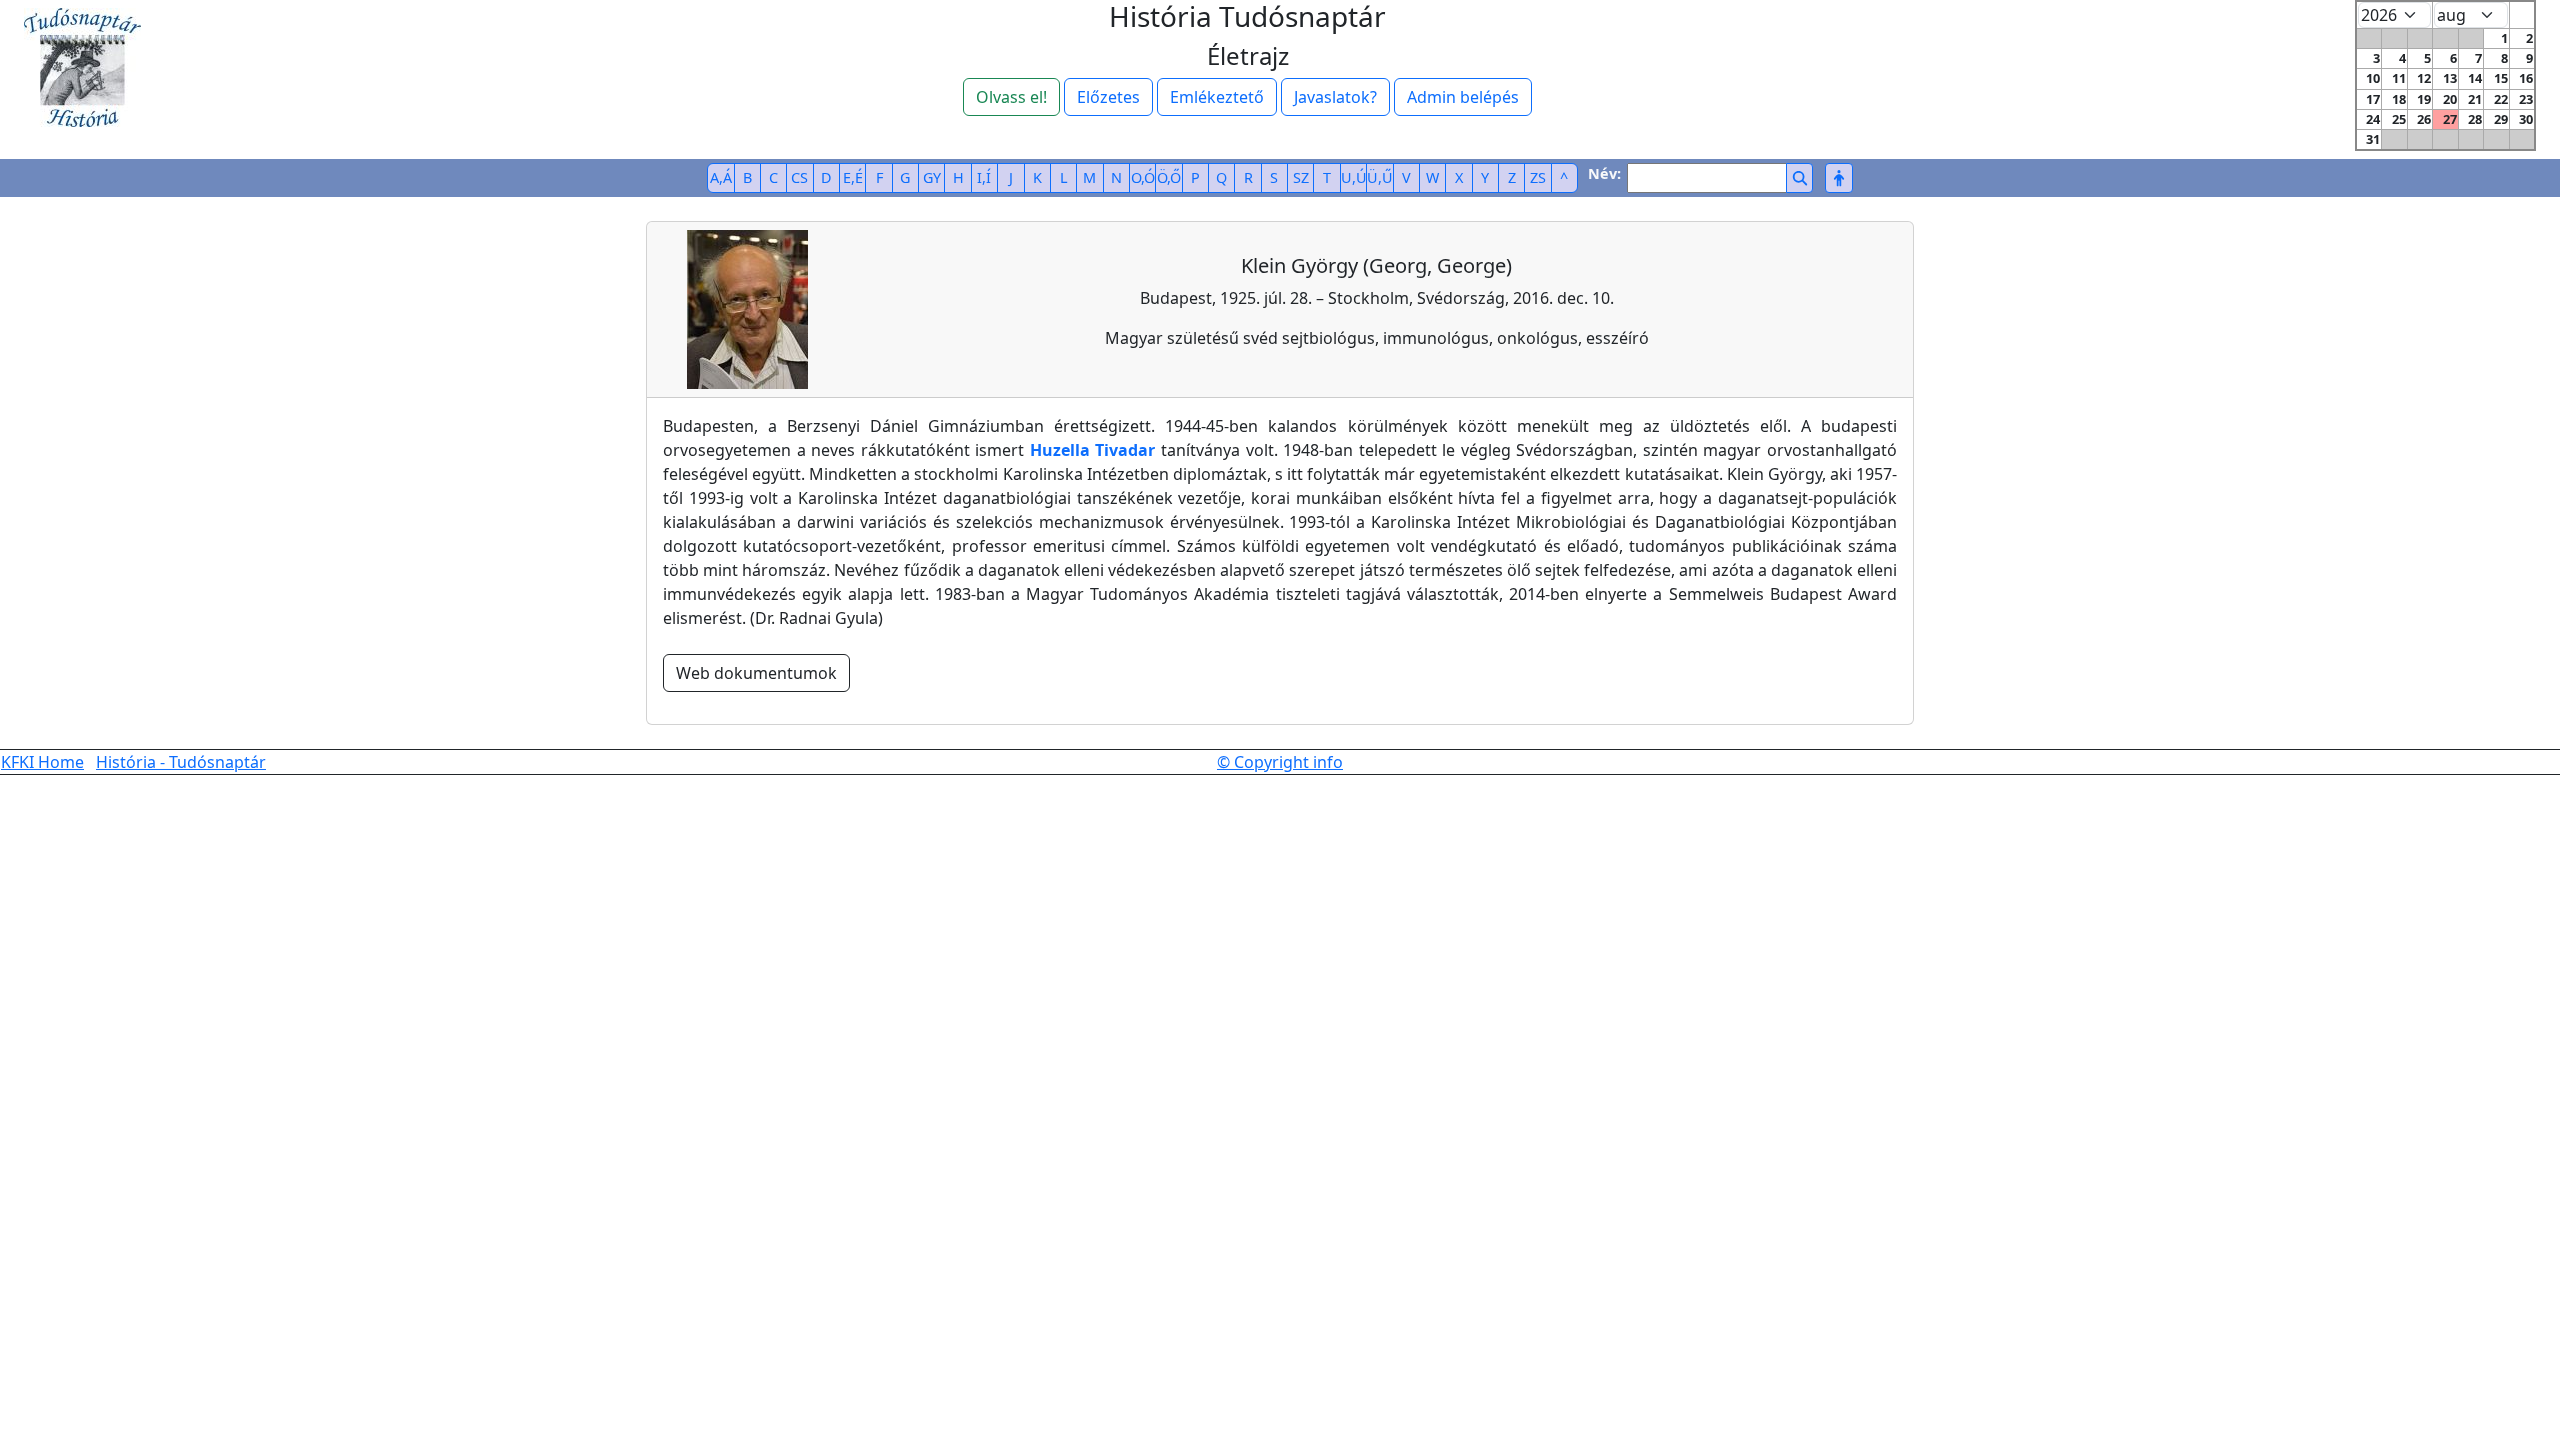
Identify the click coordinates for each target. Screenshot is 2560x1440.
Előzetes (1108, 97)
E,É (853, 177)
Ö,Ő (1169, 177)
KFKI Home (42, 762)
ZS (1538, 177)
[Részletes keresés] (1838, 178)
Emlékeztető (1217, 97)
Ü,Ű (1380, 177)
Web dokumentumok (756, 673)
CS (799, 177)
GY (932, 177)
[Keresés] (1799, 178)
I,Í (984, 177)
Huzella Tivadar (1093, 450)
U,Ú (1354, 177)
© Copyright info (1280, 762)
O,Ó (1143, 177)
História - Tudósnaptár (181, 762)
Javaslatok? (1335, 97)
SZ (1301, 177)
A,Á (721, 177)
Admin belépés (1463, 97)
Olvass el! (1011, 97)
